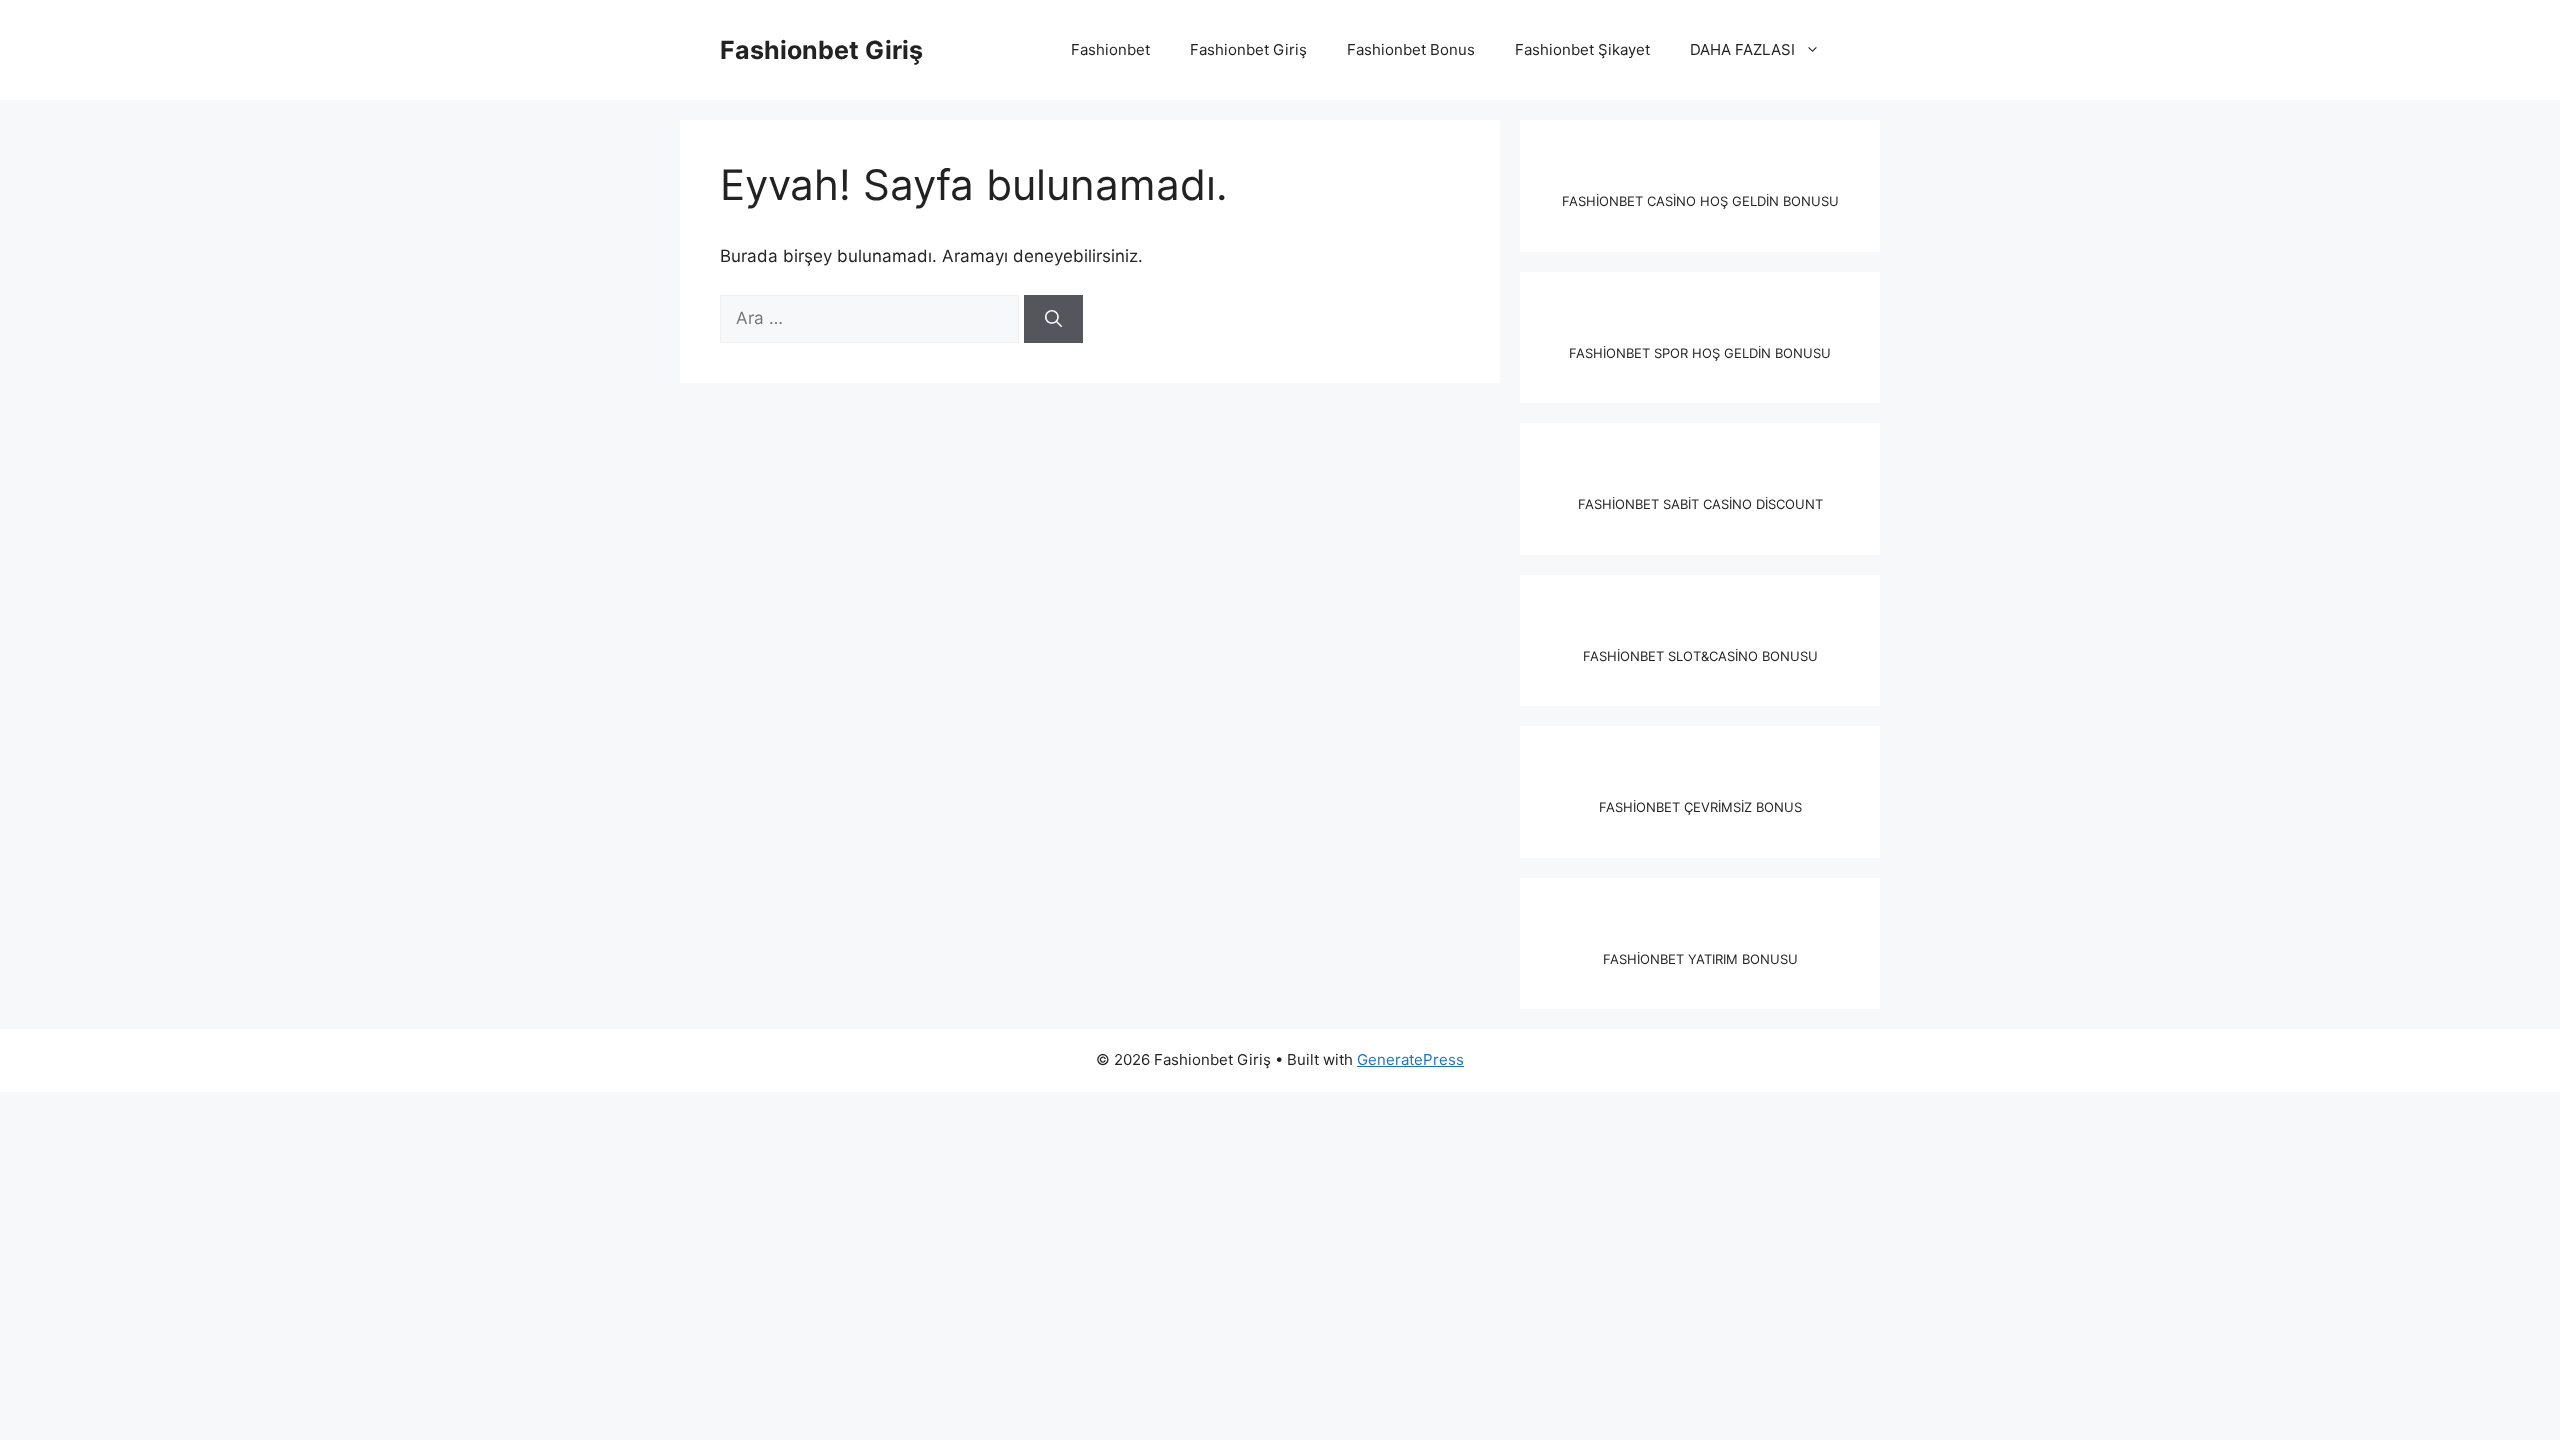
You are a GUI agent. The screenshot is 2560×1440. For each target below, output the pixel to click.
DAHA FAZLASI (1742, 49)
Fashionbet (1110, 49)
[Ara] (1053, 319)
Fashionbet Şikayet (1582, 49)
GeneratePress (1410, 1059)
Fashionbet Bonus (1411, 49)
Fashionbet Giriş (821, 50)
